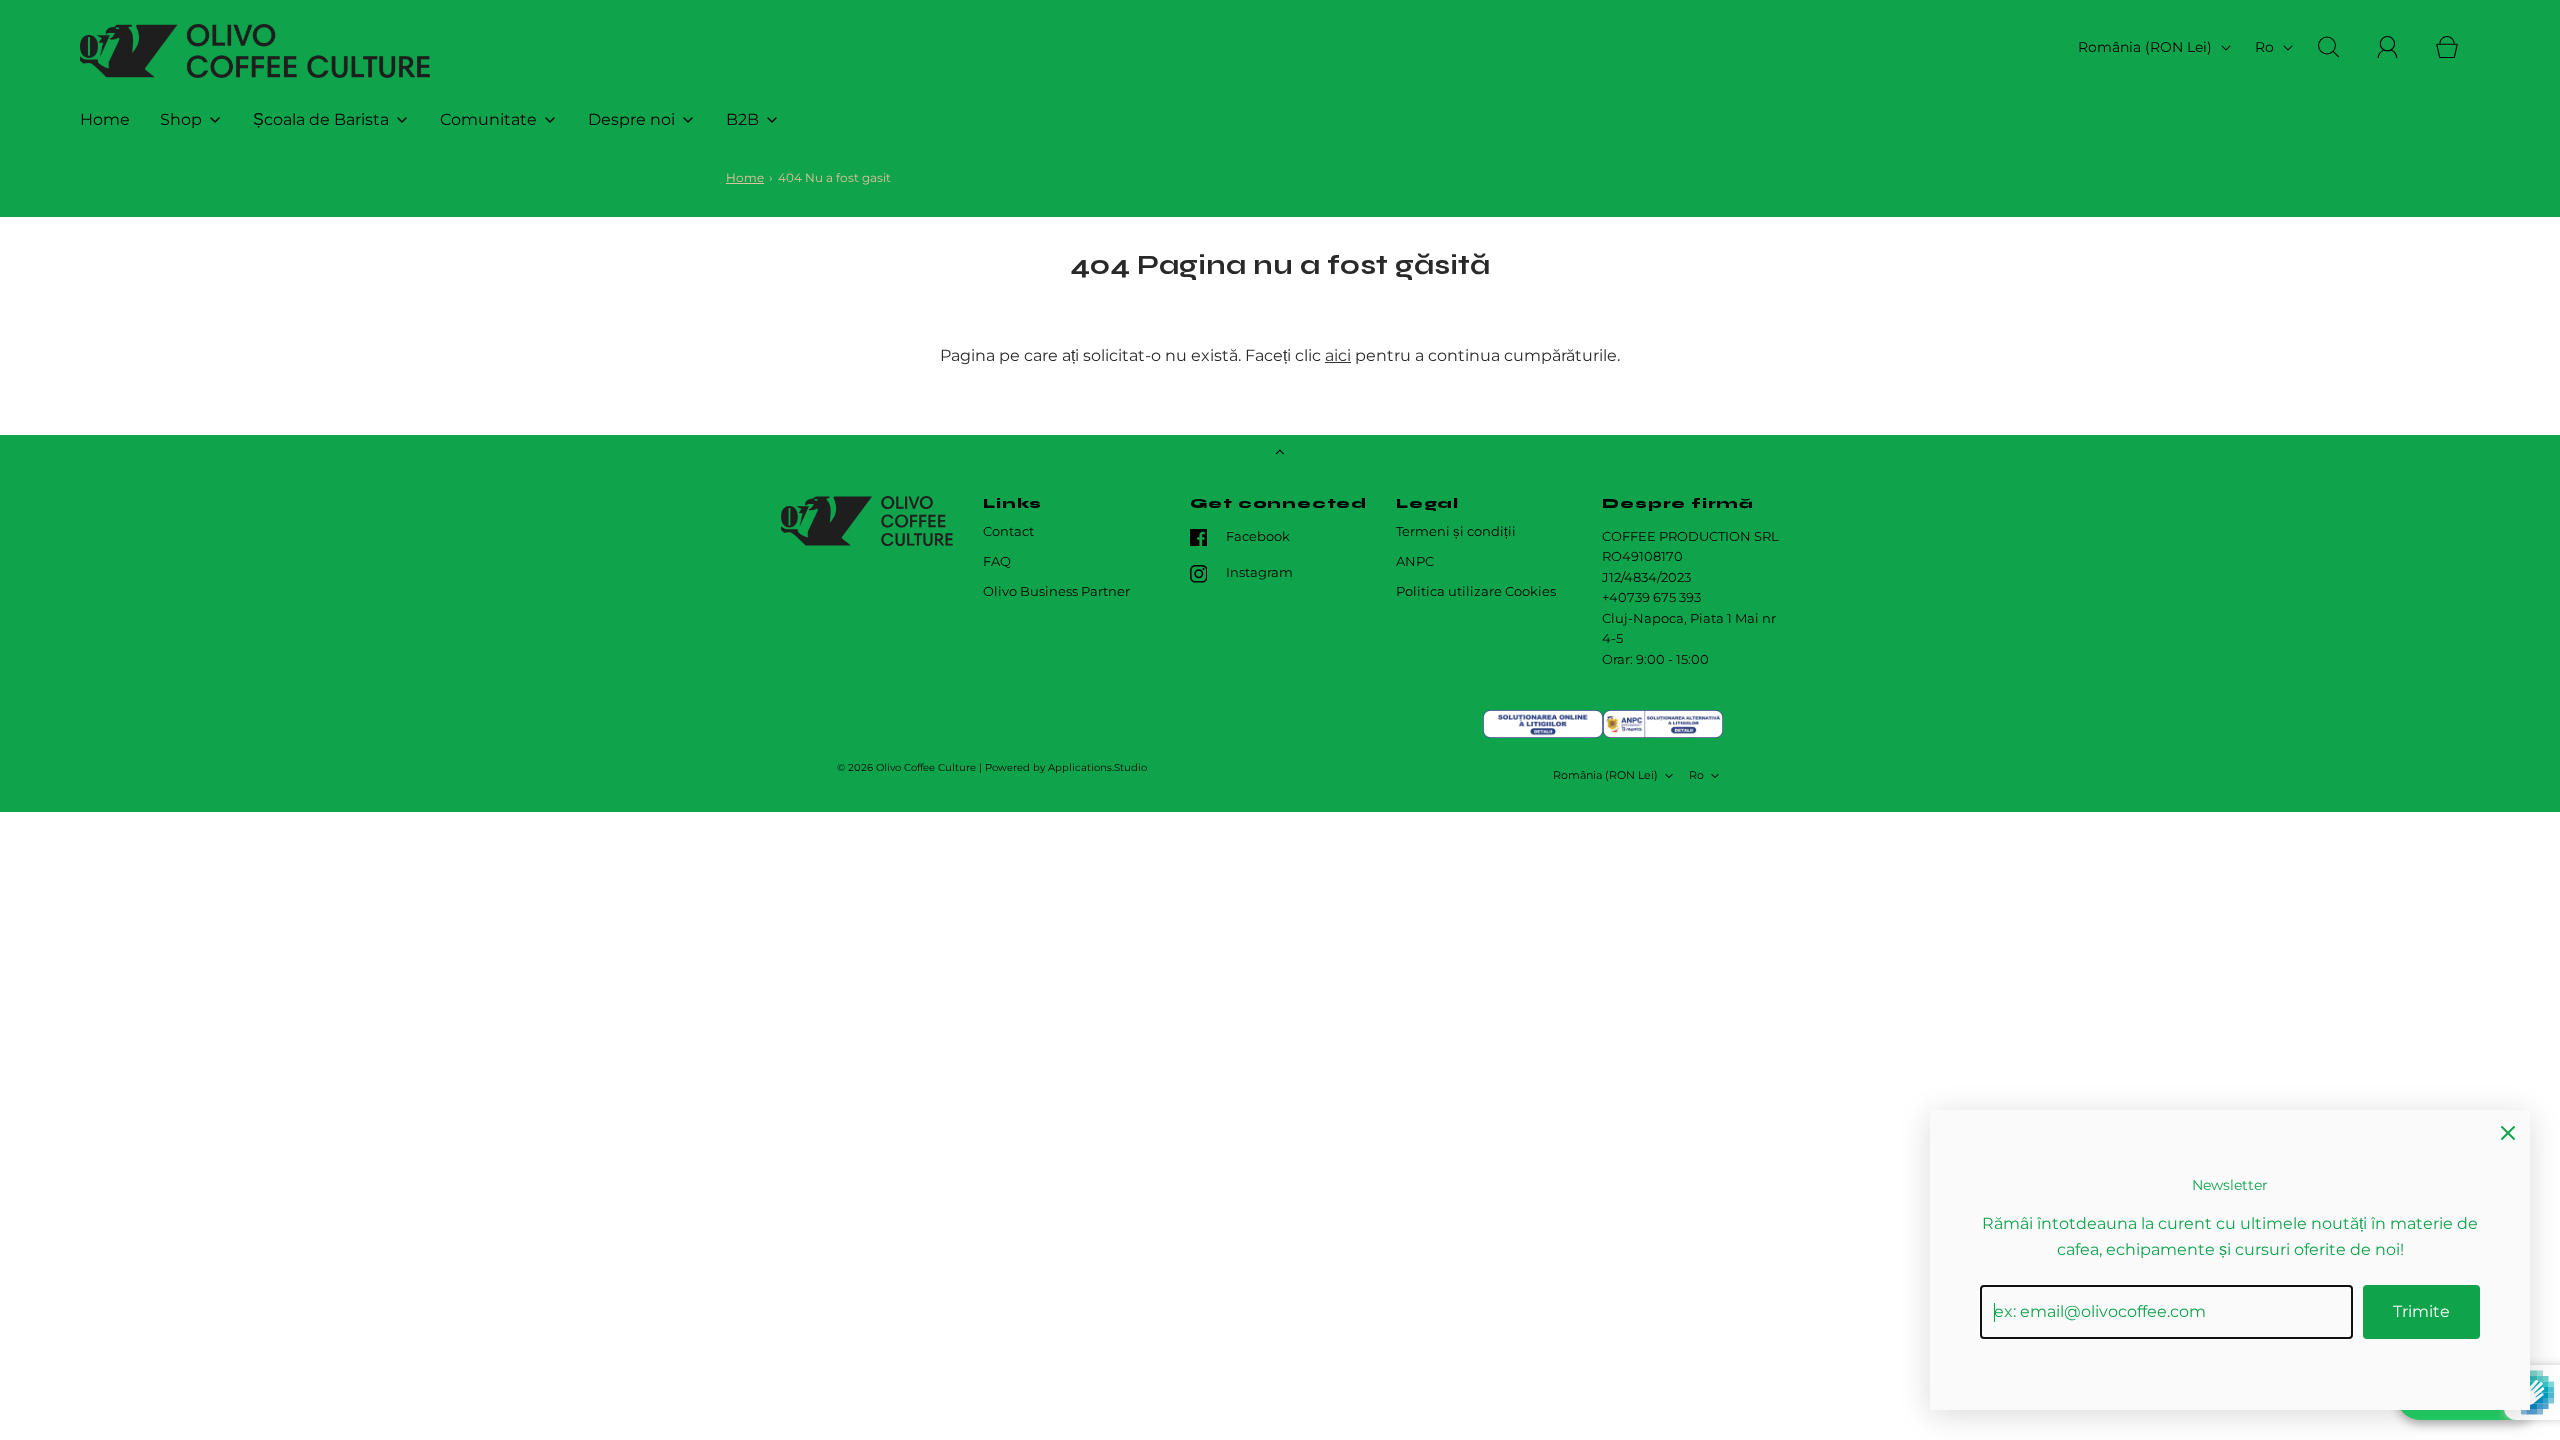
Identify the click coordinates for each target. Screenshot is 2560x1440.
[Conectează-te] (2399, 47)
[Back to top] (1280, 454)
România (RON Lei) (2147, 47)
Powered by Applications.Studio (1066, 767)
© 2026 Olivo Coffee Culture (906, 767)
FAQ (997, 561)
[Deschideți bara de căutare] (2340, 47)
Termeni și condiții (1456, 531)
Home (105, 119)
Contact (1008, 531)
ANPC (1415, 561)
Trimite (2421, 1311)
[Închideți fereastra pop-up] (2508, 1132)
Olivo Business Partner (1056, 591)
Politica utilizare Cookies (1476, 591)
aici (1338, 355)
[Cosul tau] (2458, 47)
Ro (2266, 47)
